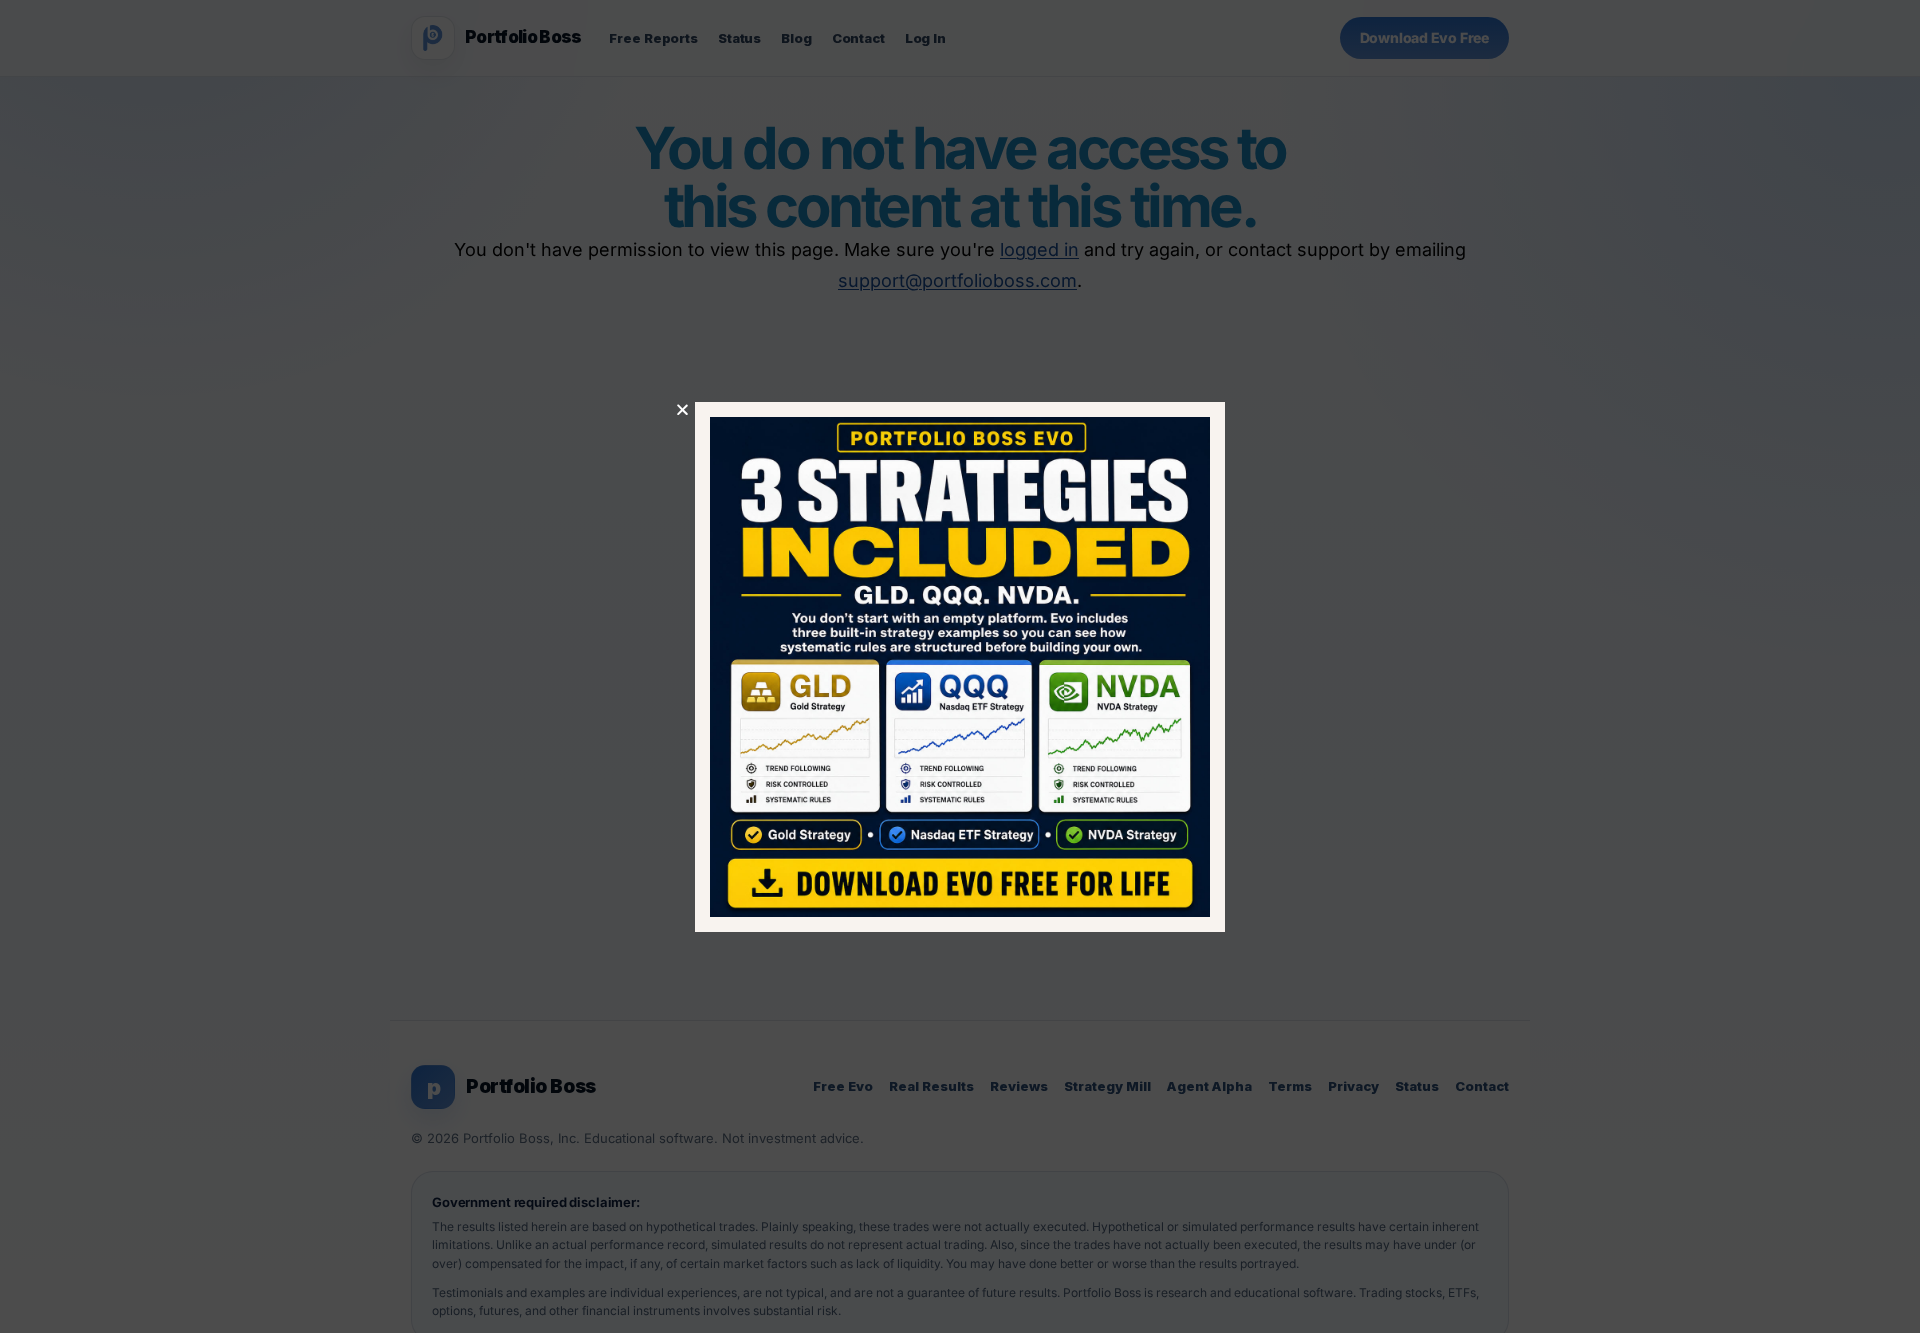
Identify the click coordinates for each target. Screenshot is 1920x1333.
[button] (682, 409)
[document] (960, 666)
